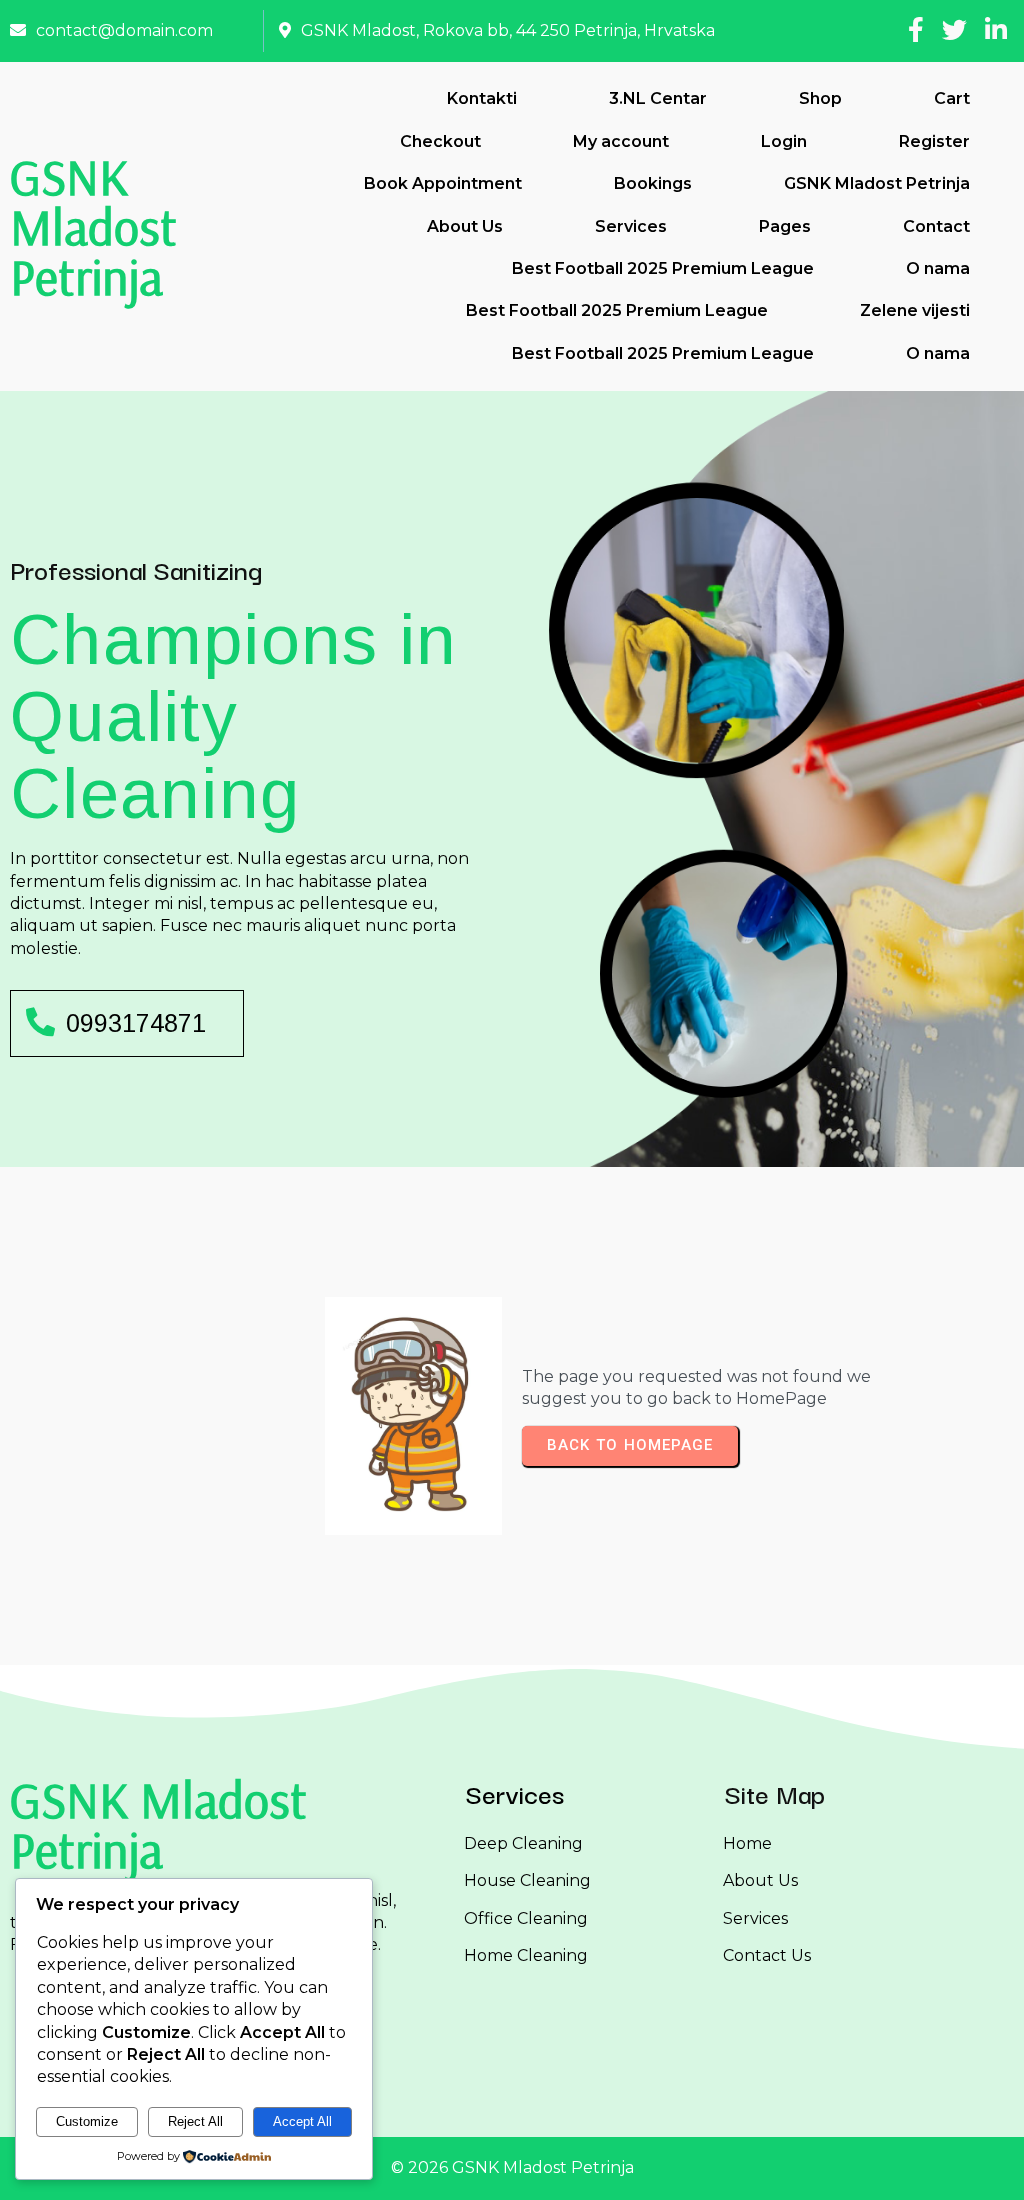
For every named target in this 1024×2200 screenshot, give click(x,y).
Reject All (195, 2121)
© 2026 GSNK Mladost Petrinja (512, 2167)
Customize (87, 2121)
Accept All (302, 2121)
